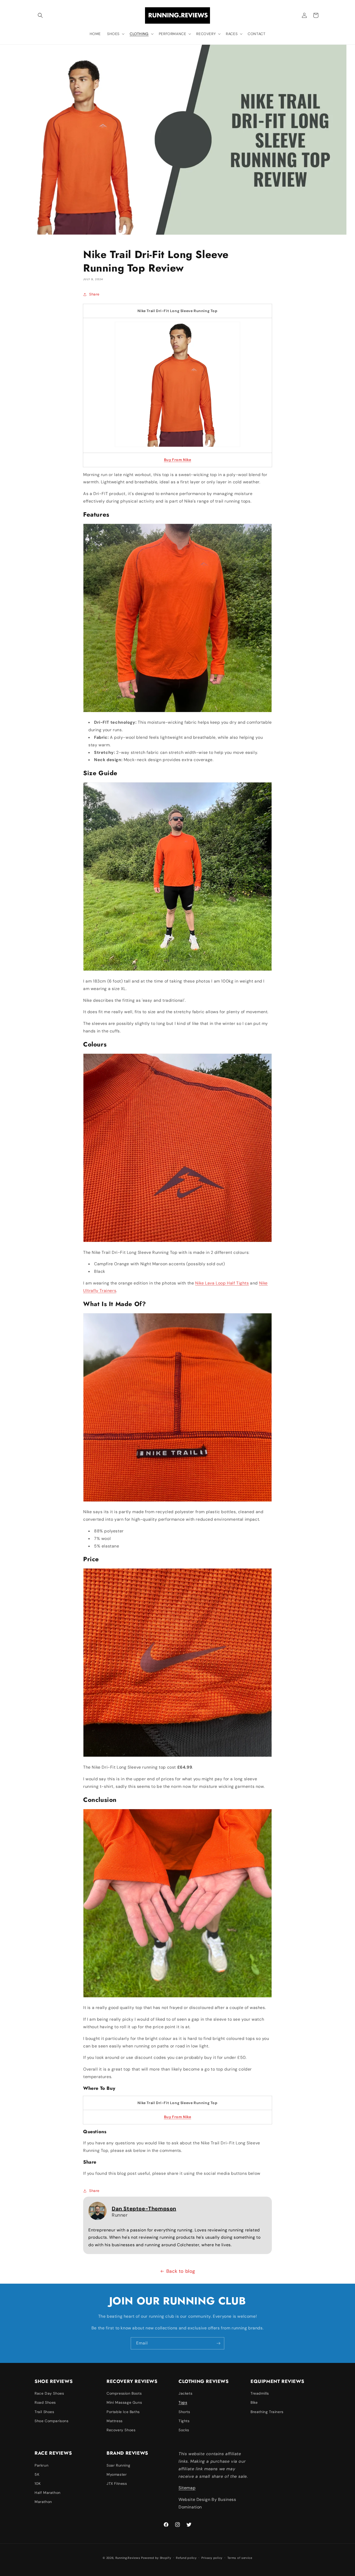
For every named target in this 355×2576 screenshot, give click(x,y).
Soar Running (118, 2465)
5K (37, 2474)
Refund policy (186, 2558)
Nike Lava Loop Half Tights (222, 1283)
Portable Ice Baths (123, 2412)
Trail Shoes (44, 2412)
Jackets (185, 2393)
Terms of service (240, 2558)
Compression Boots (124, 2393)
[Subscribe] (218, 2343)
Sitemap (187, 2488)
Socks (184, 2430)
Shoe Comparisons (52, 2421)
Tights (184, 2421)
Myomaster (117, 2474)
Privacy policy (212, 2558)
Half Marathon (48, 2493)
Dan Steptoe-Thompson (144, 2209)
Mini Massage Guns (124, 2402)
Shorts (184, 2412)
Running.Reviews (128, 2558)
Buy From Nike (178, 460)
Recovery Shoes (121, 2430)
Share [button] (94, 294)
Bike (254, 2402)
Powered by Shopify (156, 2558)
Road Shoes (45, 2402)
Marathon (43, 2502)
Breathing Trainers (267, 2412)
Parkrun (41, 2465)
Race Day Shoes (49, 2393)
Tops (183, 2402)
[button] (40, 15)
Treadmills (260, 2393)
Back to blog (181, 2271)
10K (38, 2483)
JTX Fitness (117, 2483)
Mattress (115, 2421)
